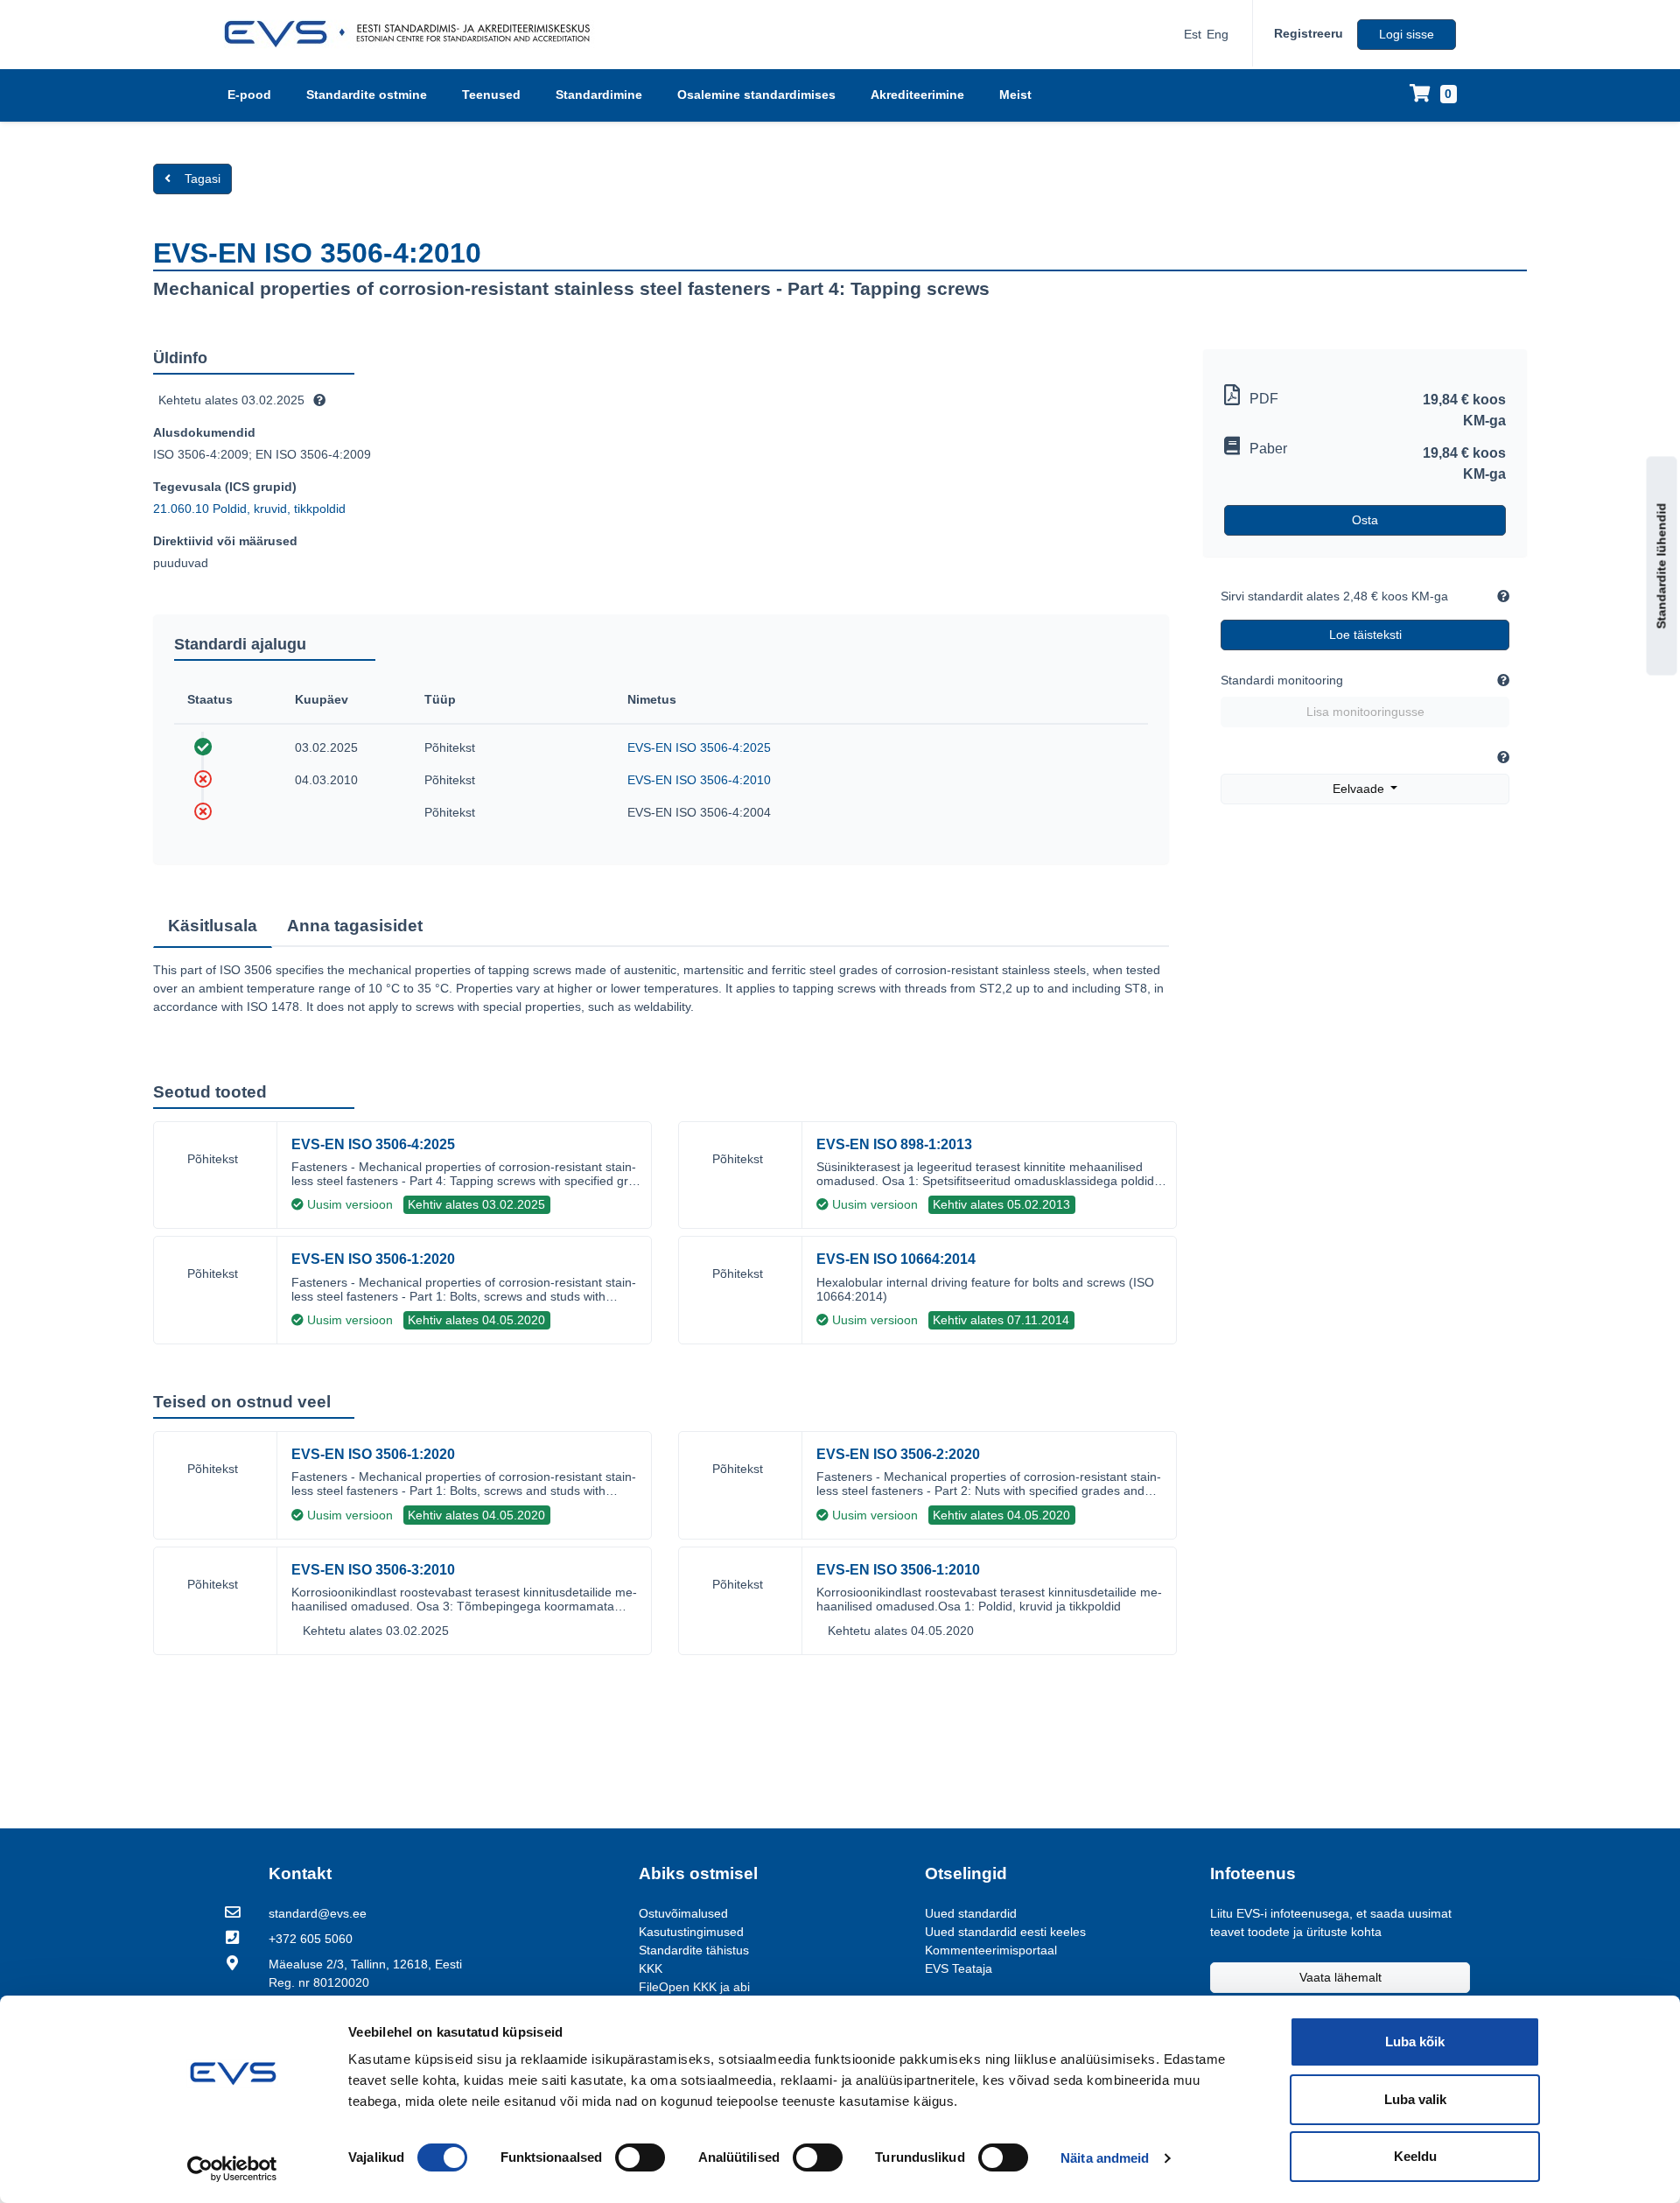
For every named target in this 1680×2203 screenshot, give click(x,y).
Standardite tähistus (694, 1950)
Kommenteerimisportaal (991, 1950)
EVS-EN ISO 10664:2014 (896, 1259)
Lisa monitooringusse (1365, 712)
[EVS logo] (413, 34)
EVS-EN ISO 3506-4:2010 (699, 780)
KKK (651, 1968)
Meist (1015, 95)
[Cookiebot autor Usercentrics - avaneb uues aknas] (232, 2169)
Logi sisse (1407, 34)
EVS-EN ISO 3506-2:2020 (898, 1454)
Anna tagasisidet (355, 926)
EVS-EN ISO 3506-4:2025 (699, 747)
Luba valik (1415, 2099)
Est (1193, 34)
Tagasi (203, 179)
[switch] (640, 2157)
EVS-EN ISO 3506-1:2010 (898, 1570)
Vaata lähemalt (1340, 1977)
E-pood (249, 95)
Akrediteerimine (917, 95)
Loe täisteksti (1365, 635)
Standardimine (599, 95)
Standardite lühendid (1662, 566)
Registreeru (1309, 33)
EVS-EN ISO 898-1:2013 (894, 1144)
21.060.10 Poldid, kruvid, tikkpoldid (249, 509)
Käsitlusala (213, 926)
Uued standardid (971, 1913)
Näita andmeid (1105, 2158)
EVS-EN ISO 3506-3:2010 (373, 1570)
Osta (1365, 520)
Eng (1218, 34)
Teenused (491, 95)
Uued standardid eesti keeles (1005, 1932)
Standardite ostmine (367, 95)
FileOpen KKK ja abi (694, 1987)
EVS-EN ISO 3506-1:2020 (373, 1259)
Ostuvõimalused (683, 1913)
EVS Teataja (959, 1968)
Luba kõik (1415, 2042)
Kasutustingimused (691, 1932)
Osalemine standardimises (756, 95)
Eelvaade (1360, 789)
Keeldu (1415, 2156)
